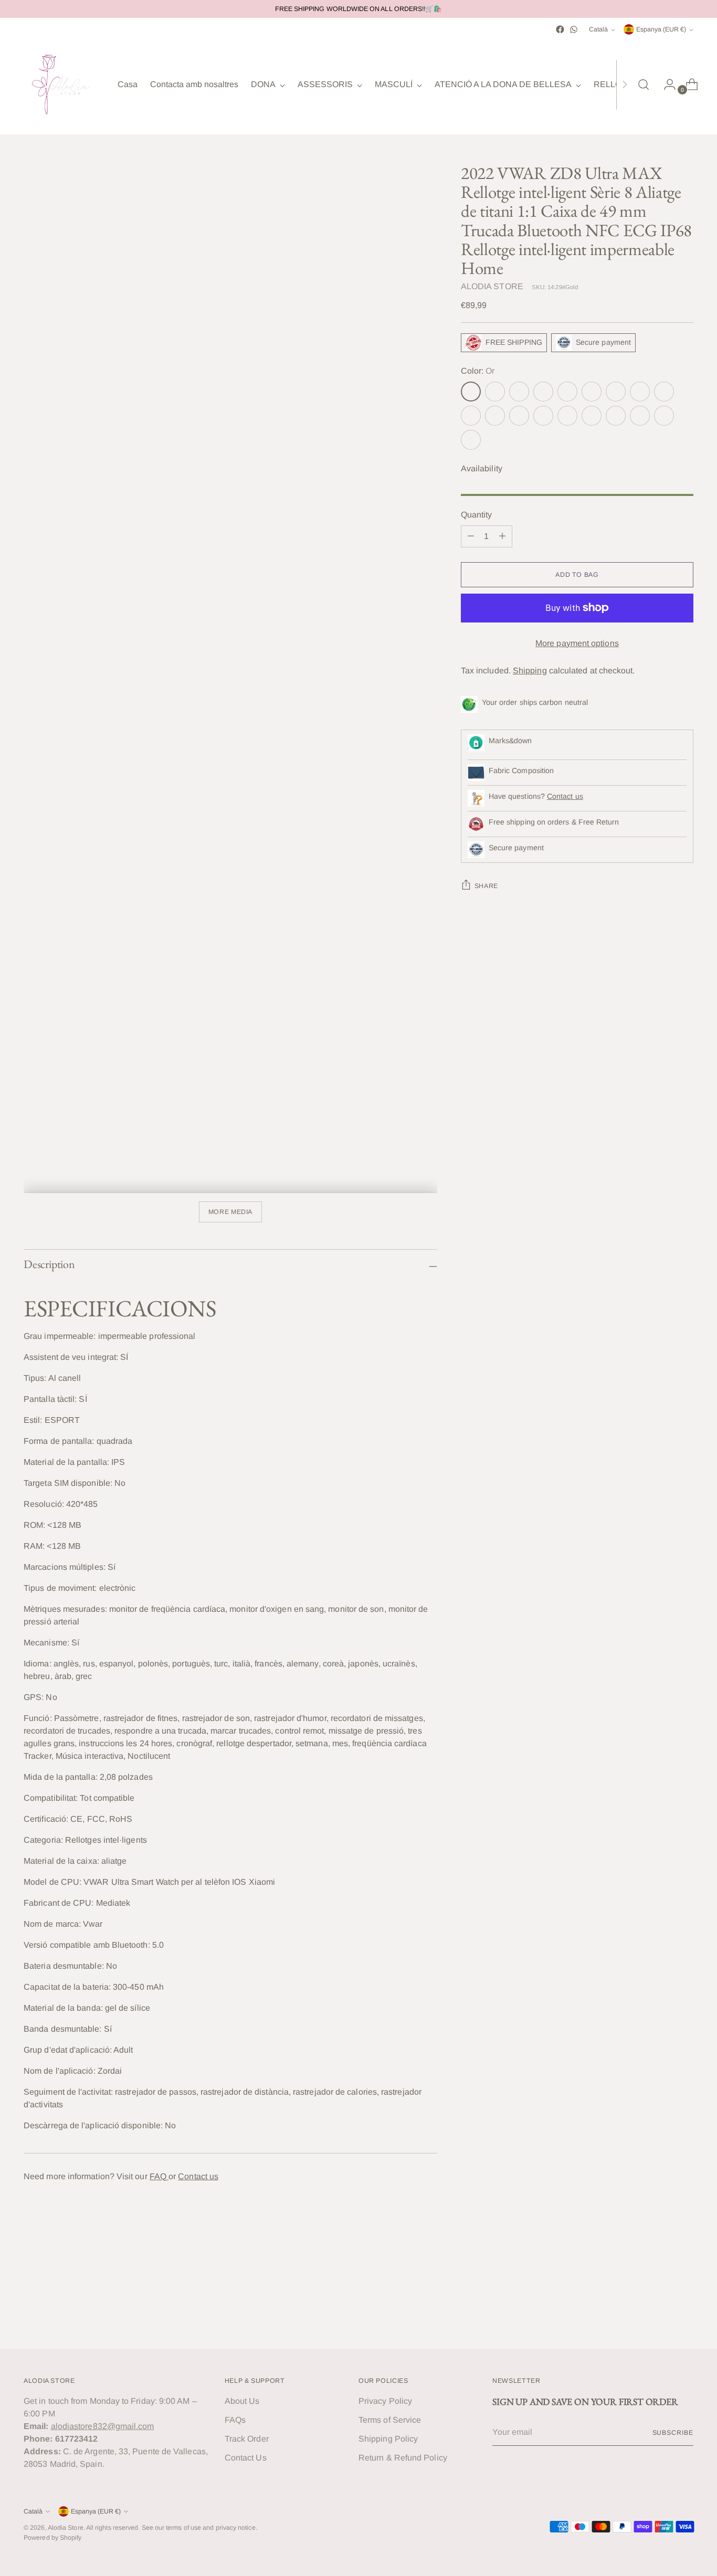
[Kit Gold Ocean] (640, 392)
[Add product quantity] (502, 536)
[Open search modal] (644, 85)
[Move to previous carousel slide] (660, 2313)
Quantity (477, 515)
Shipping (530, 671)
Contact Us (246, 2458)
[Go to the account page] (666, 85)
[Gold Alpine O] (519, 392)
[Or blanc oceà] (471, 416)
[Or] (471, 392)
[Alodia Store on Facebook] (560, 29)
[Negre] (543, 416)
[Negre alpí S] (592, 416)
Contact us (198, 2176)
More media (230, 1212)
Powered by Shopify (52, 2538)
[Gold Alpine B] (495, 392)
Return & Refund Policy (403, 2458)
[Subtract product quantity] (471, 536)
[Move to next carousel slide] (684, 2313)
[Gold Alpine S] (567, 392)
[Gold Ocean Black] (664, 392)
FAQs (235, 2420)
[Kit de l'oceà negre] (471, 440)
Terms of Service (390, 2420)
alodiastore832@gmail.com (103, 2426)
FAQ (159, 2176)
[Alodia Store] (63, 85)
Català (598, 29)
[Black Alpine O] (640, 416)
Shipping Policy (388, 2439)
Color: (478, 371)
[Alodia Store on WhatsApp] (574, 29)
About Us (242, 2401)
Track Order (247, 2439)
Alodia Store (66, 2528)
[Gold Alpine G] (543, 392)
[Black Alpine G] (616, 416)
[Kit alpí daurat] (616, 392)
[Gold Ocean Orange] (495, 416)
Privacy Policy (385, 2401)
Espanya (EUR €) (661, 29)
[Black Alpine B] (567, 416)
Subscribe (673, 2433)
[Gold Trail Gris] (592, 392)
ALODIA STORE (492, 286)
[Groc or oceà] (519, 416)
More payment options (577, 643)
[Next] (625, 85)
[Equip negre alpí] (664, 416)
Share (486, 886)
